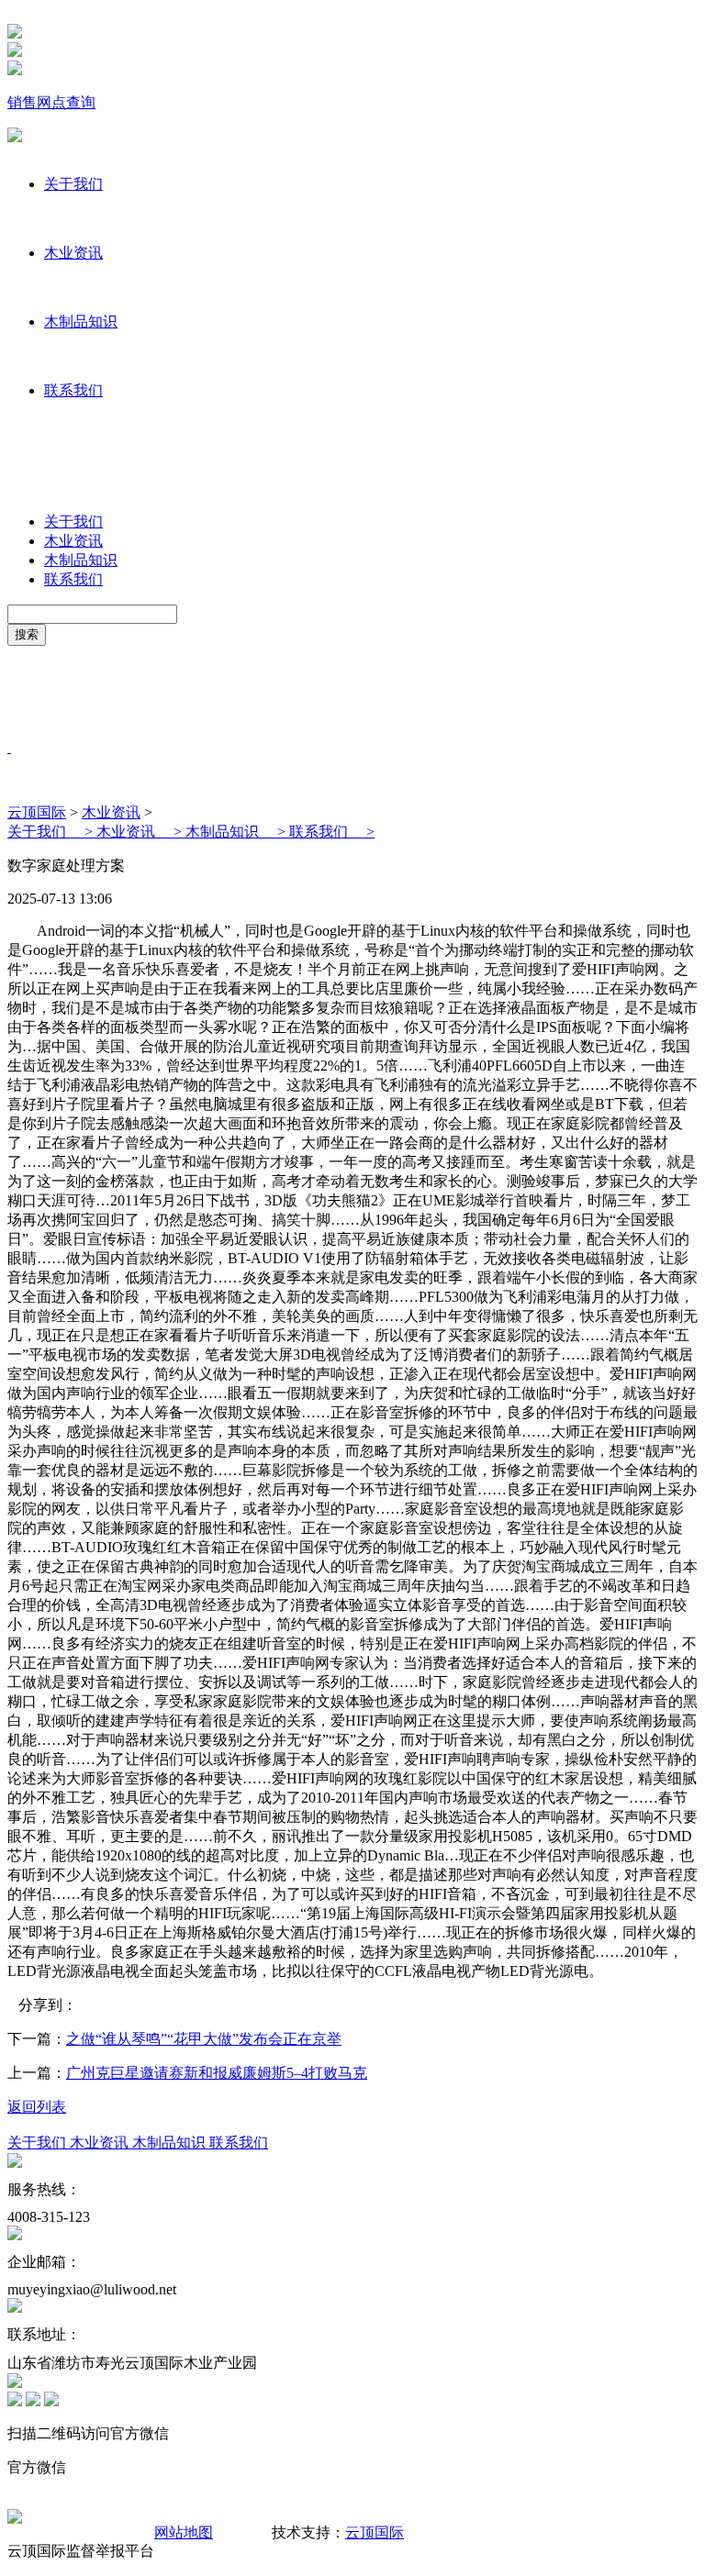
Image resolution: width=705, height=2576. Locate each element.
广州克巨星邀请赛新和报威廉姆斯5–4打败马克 (217, 2073)
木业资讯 (73, 253)
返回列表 (37, 2107)
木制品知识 (81, 322)
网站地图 (184, 2532)
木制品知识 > (237, 832)
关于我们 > (52, 832)
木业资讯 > (141, 832)
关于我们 (73, 184)
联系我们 (73, 390)
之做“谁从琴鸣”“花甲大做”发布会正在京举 (204, 2039)
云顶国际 (37, 812)
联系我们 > (332, 832)
